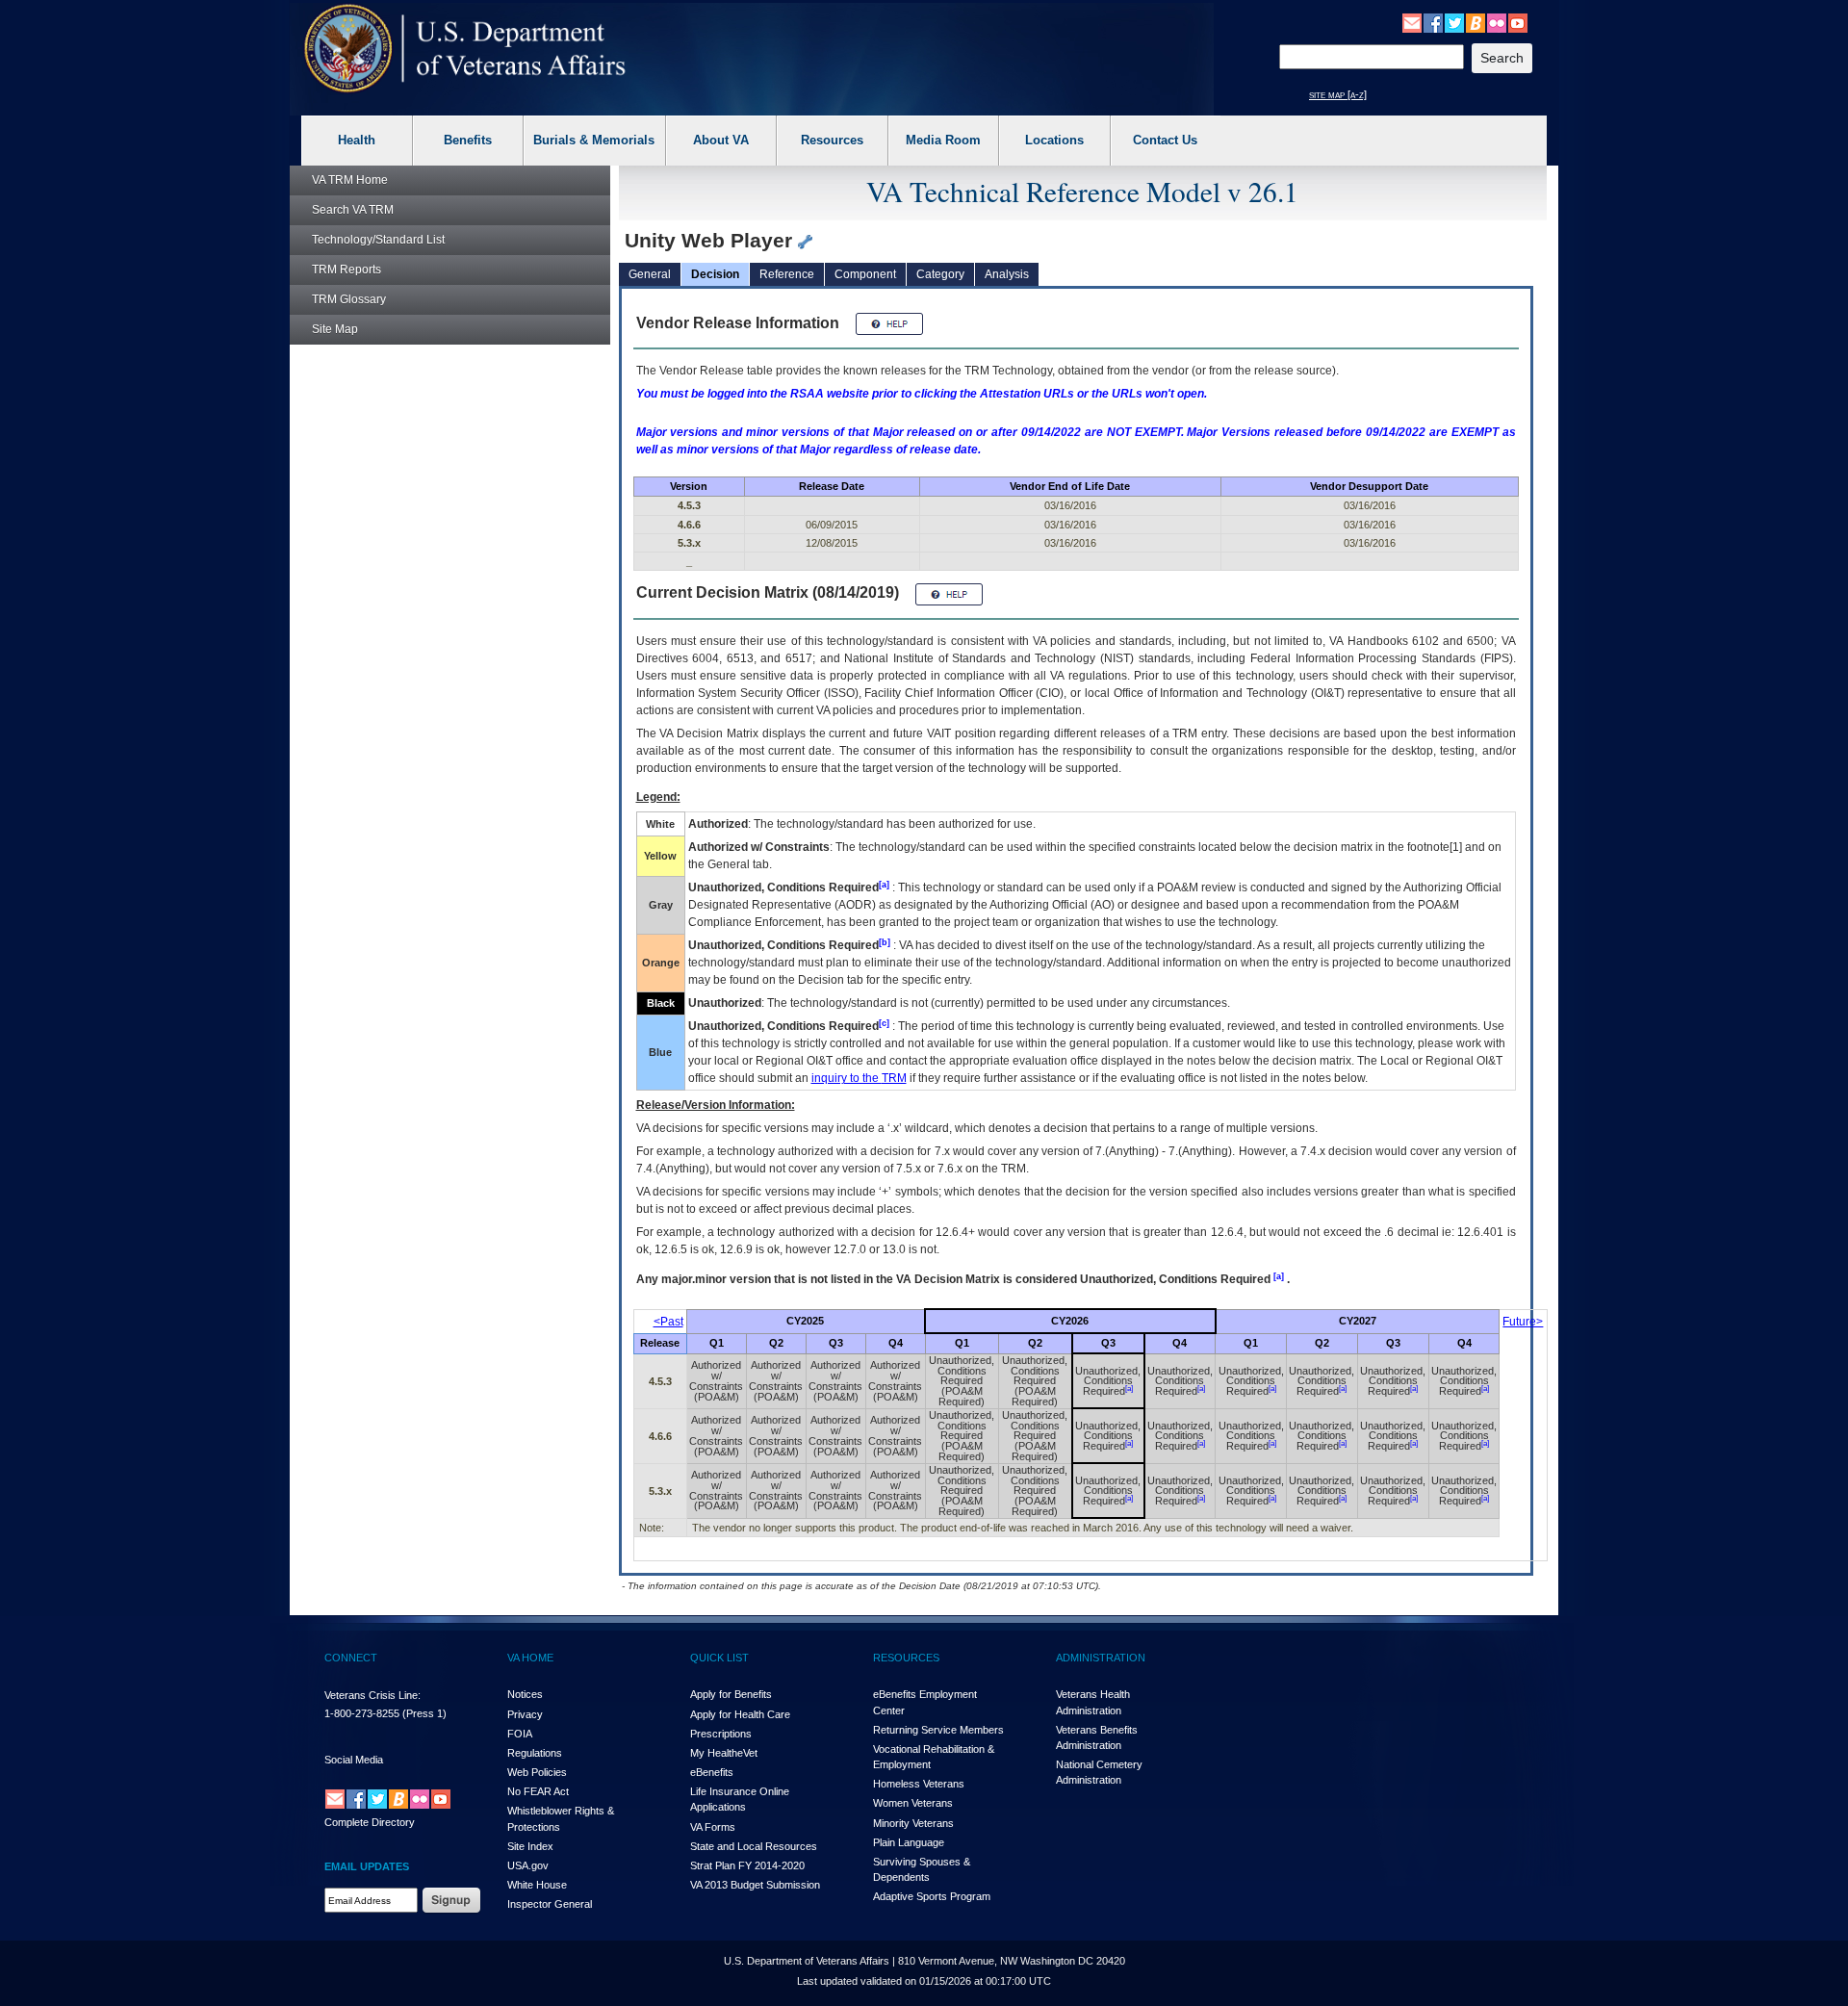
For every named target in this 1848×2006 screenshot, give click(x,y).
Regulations (535, 1753)
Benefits (468, 140)
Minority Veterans (913, 1823)
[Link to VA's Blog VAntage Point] (1476, 22)
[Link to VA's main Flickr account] (1497, 22)
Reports (346, 270)
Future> (1523, 1322)
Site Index (530, 1846)
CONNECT (351, 1658)
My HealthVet (724, 1753)
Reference (787, 274)
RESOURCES (906, 1658)
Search (353, 210)
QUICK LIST (719, 1658)
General (650, 274)
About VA (721, 140)
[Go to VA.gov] (465, 49)
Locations (1054, 140)
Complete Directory (370, 1822)
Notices (525, 1694)
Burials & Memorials (594, 140)
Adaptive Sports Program (932, 1896)
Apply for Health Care (740, 1714)
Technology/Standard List (378, 240)
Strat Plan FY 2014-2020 (747, 1865)
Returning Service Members (938, 1730)
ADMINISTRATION (1101, 1658)
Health (357, 140)
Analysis (1007, 274)
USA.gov (528, 1865)
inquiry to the (859, 1078)
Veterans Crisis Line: (372, 1695)
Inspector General (550, 1904)
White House (537, 1885)
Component (865, 274)
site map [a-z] (1338, 94)
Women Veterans (913, 1803)
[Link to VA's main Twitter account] (1454, 22)
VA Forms (713, 1827)
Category (940, 274)
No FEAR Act (538, 1791)
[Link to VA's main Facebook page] (1433, 22)
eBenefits (712, 1772)
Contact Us (1165, 140)
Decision (715, 274)
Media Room (943, 140)
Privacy (525, 1714)
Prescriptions (721, 1734)
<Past (668, 1322)
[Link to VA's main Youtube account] (1518, 22)
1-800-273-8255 (362, 1713)
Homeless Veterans (919, 1784)
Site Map (335, 329)
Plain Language (909, 1842)
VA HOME (530, 1658)
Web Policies (537, 1772)
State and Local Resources (754, 1846)
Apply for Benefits (731, 1694)
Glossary (349, 299)
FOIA (520, 1734)
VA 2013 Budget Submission (755, 1885)
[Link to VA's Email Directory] (1412, 22)
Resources (832, 140)
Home (350, 180)
